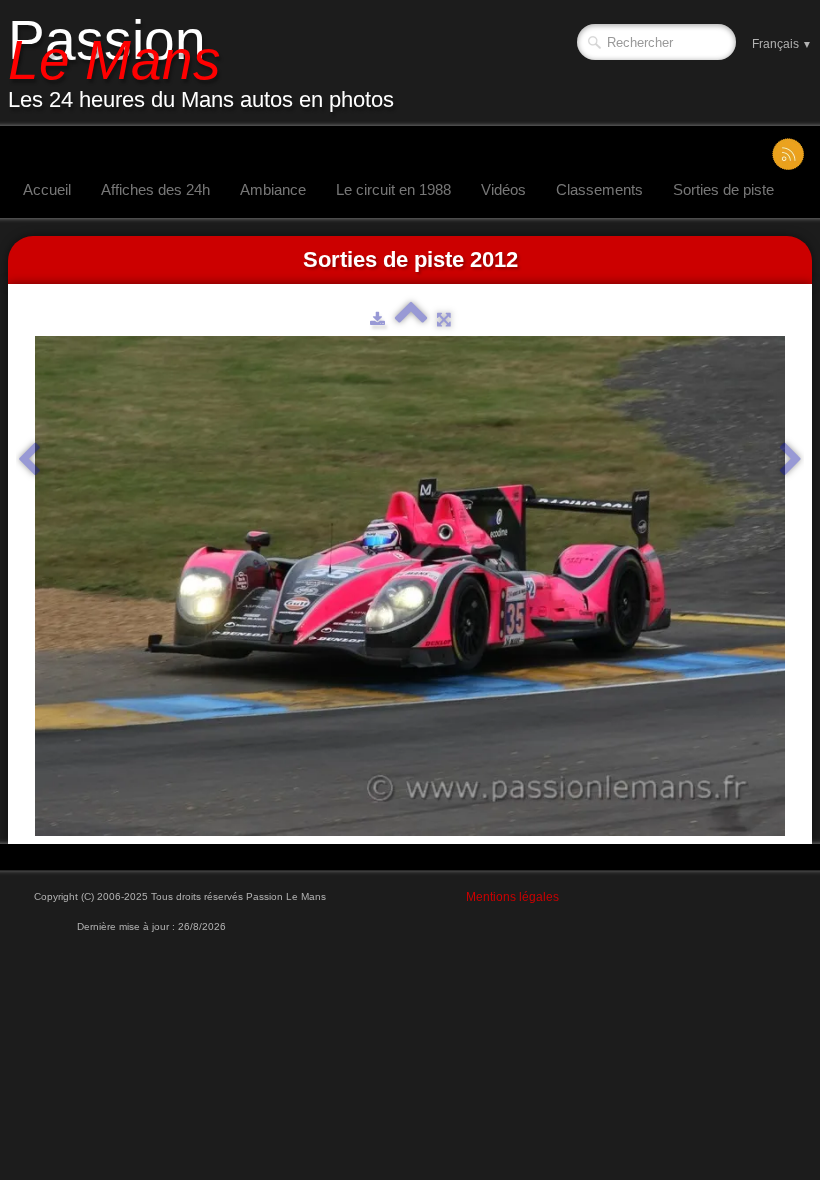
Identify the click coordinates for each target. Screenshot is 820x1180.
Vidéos (503, 189)
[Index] (411, 319)
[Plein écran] (444, 319)
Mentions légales (512, 897)
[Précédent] (29, 460)
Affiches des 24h (155, 189)
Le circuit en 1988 (393, 189)
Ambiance (273, 189)
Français (782, 44)
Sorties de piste (723, 189)
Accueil (47, 189)
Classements (599, 189)
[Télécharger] (377, 319)
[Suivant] (791, 460)
